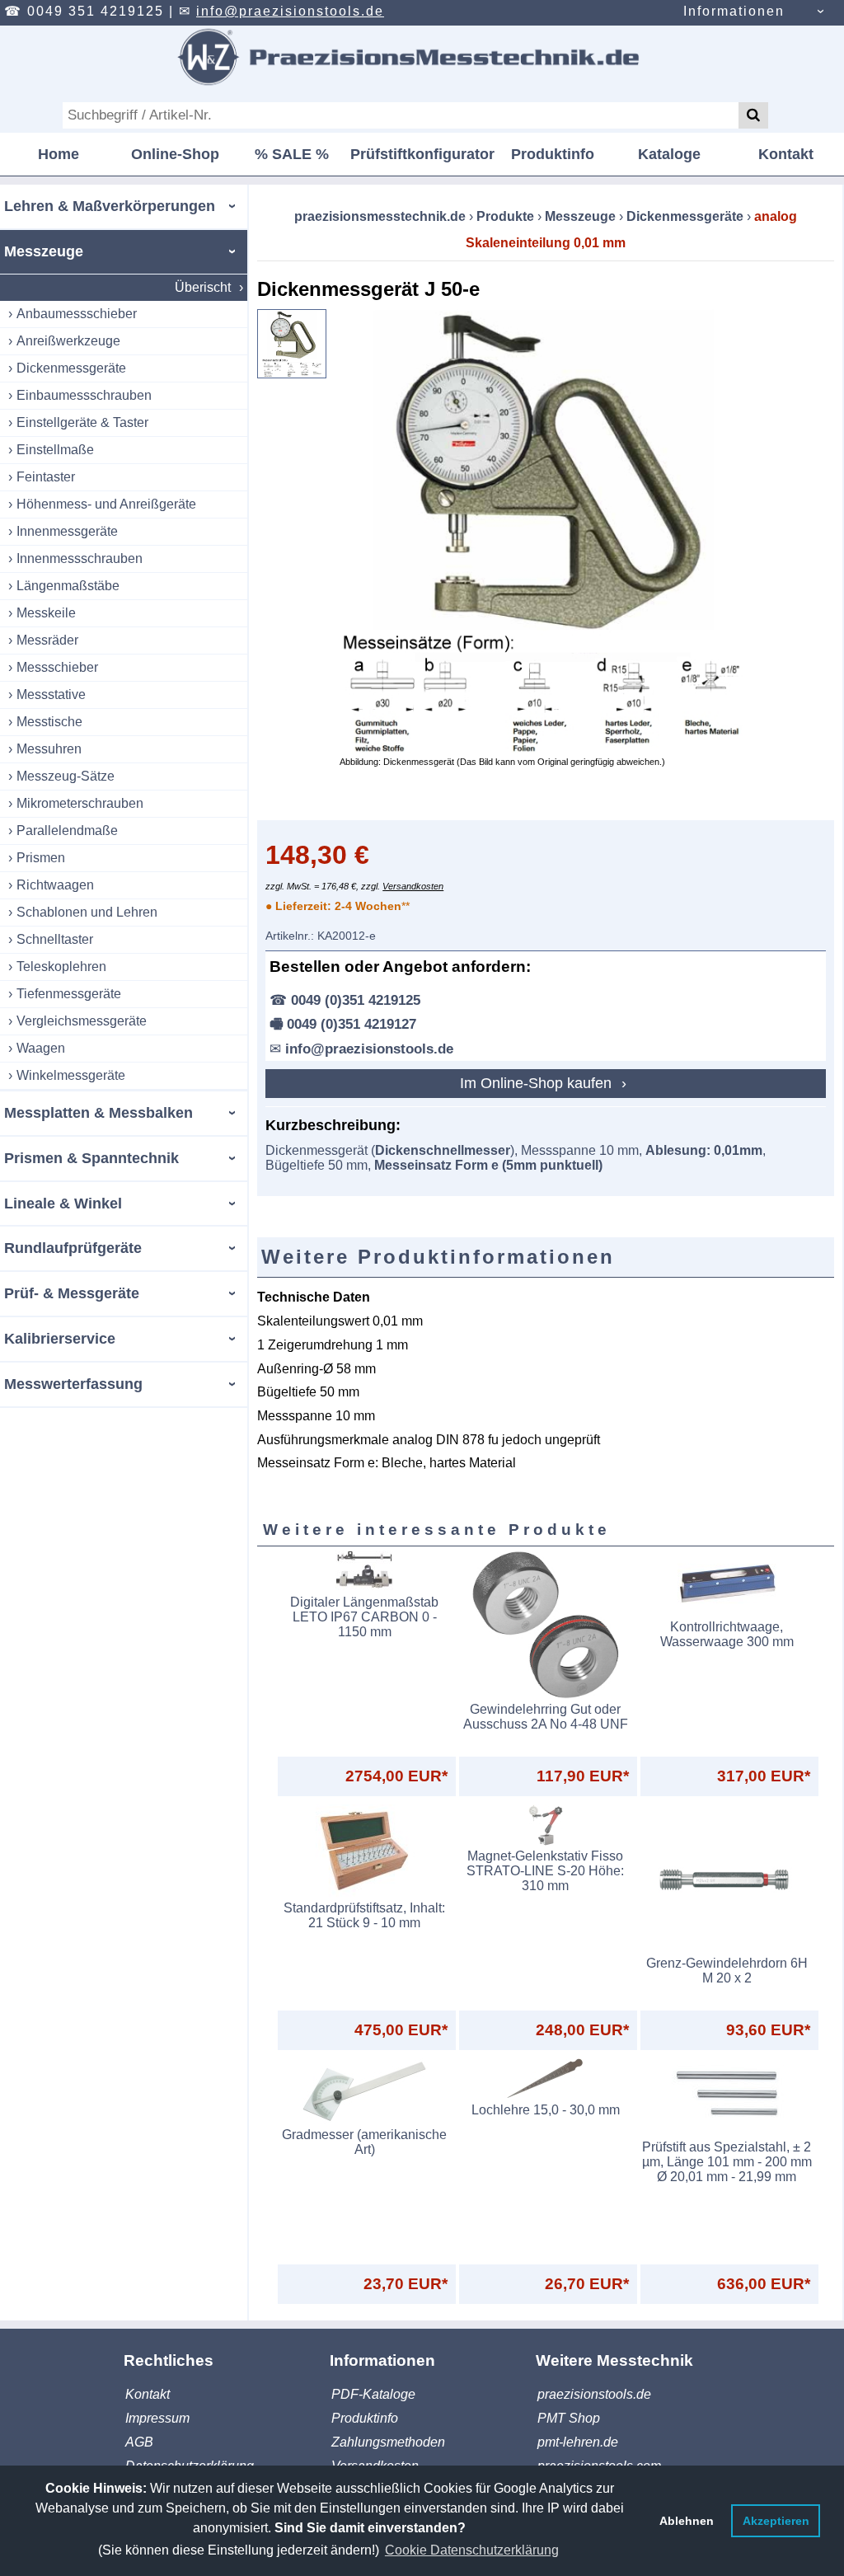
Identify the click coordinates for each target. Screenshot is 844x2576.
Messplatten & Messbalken (98, 1113)
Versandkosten (413, 886)
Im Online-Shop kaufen (538, 1083)
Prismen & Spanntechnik (91, 1158)
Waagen (41, 1048)
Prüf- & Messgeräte (72, 1293)
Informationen (734, 11)
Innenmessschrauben (80, 558)
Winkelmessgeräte (71, 1075)
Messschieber (57, 667)
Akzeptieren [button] (776, 2521)
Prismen (41, 858)
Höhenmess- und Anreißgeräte (106, 504)
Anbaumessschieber (77, 314)
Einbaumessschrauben (84, 395)
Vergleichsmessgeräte (82, 1021)
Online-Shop (175, 154)
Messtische (49, 722)
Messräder (47, 640)
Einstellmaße (55, 450)
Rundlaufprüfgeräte (73, 1248)
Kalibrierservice (60, 1339)
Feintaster (46, 477)
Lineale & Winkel (63, 1204)
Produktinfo (553, 154)
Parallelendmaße (67, 831)
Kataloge (669, 154)
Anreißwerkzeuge (68, 341)
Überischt (203, 287)
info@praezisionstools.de (290, 11)
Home (59, 154)
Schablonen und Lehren (87, 912)
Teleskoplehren (61, 967)
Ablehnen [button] (687, 2521)
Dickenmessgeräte (71, 368)
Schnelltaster (55, 939)
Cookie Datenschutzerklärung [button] (472, 2550)
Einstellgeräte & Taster (82, 422)
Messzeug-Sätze (66, 776)
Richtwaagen (55, 885)
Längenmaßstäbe (68, 586)
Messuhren (49, 749)
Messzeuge (44, 251)
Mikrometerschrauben (80, 803)
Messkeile (46, 613)
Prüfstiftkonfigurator (422, 154)
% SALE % (292, 154)
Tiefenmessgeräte (69, 994)
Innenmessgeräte (67, 531)
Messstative (51, 694)
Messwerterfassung (73, 1384)
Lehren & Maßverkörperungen (110, 206)
